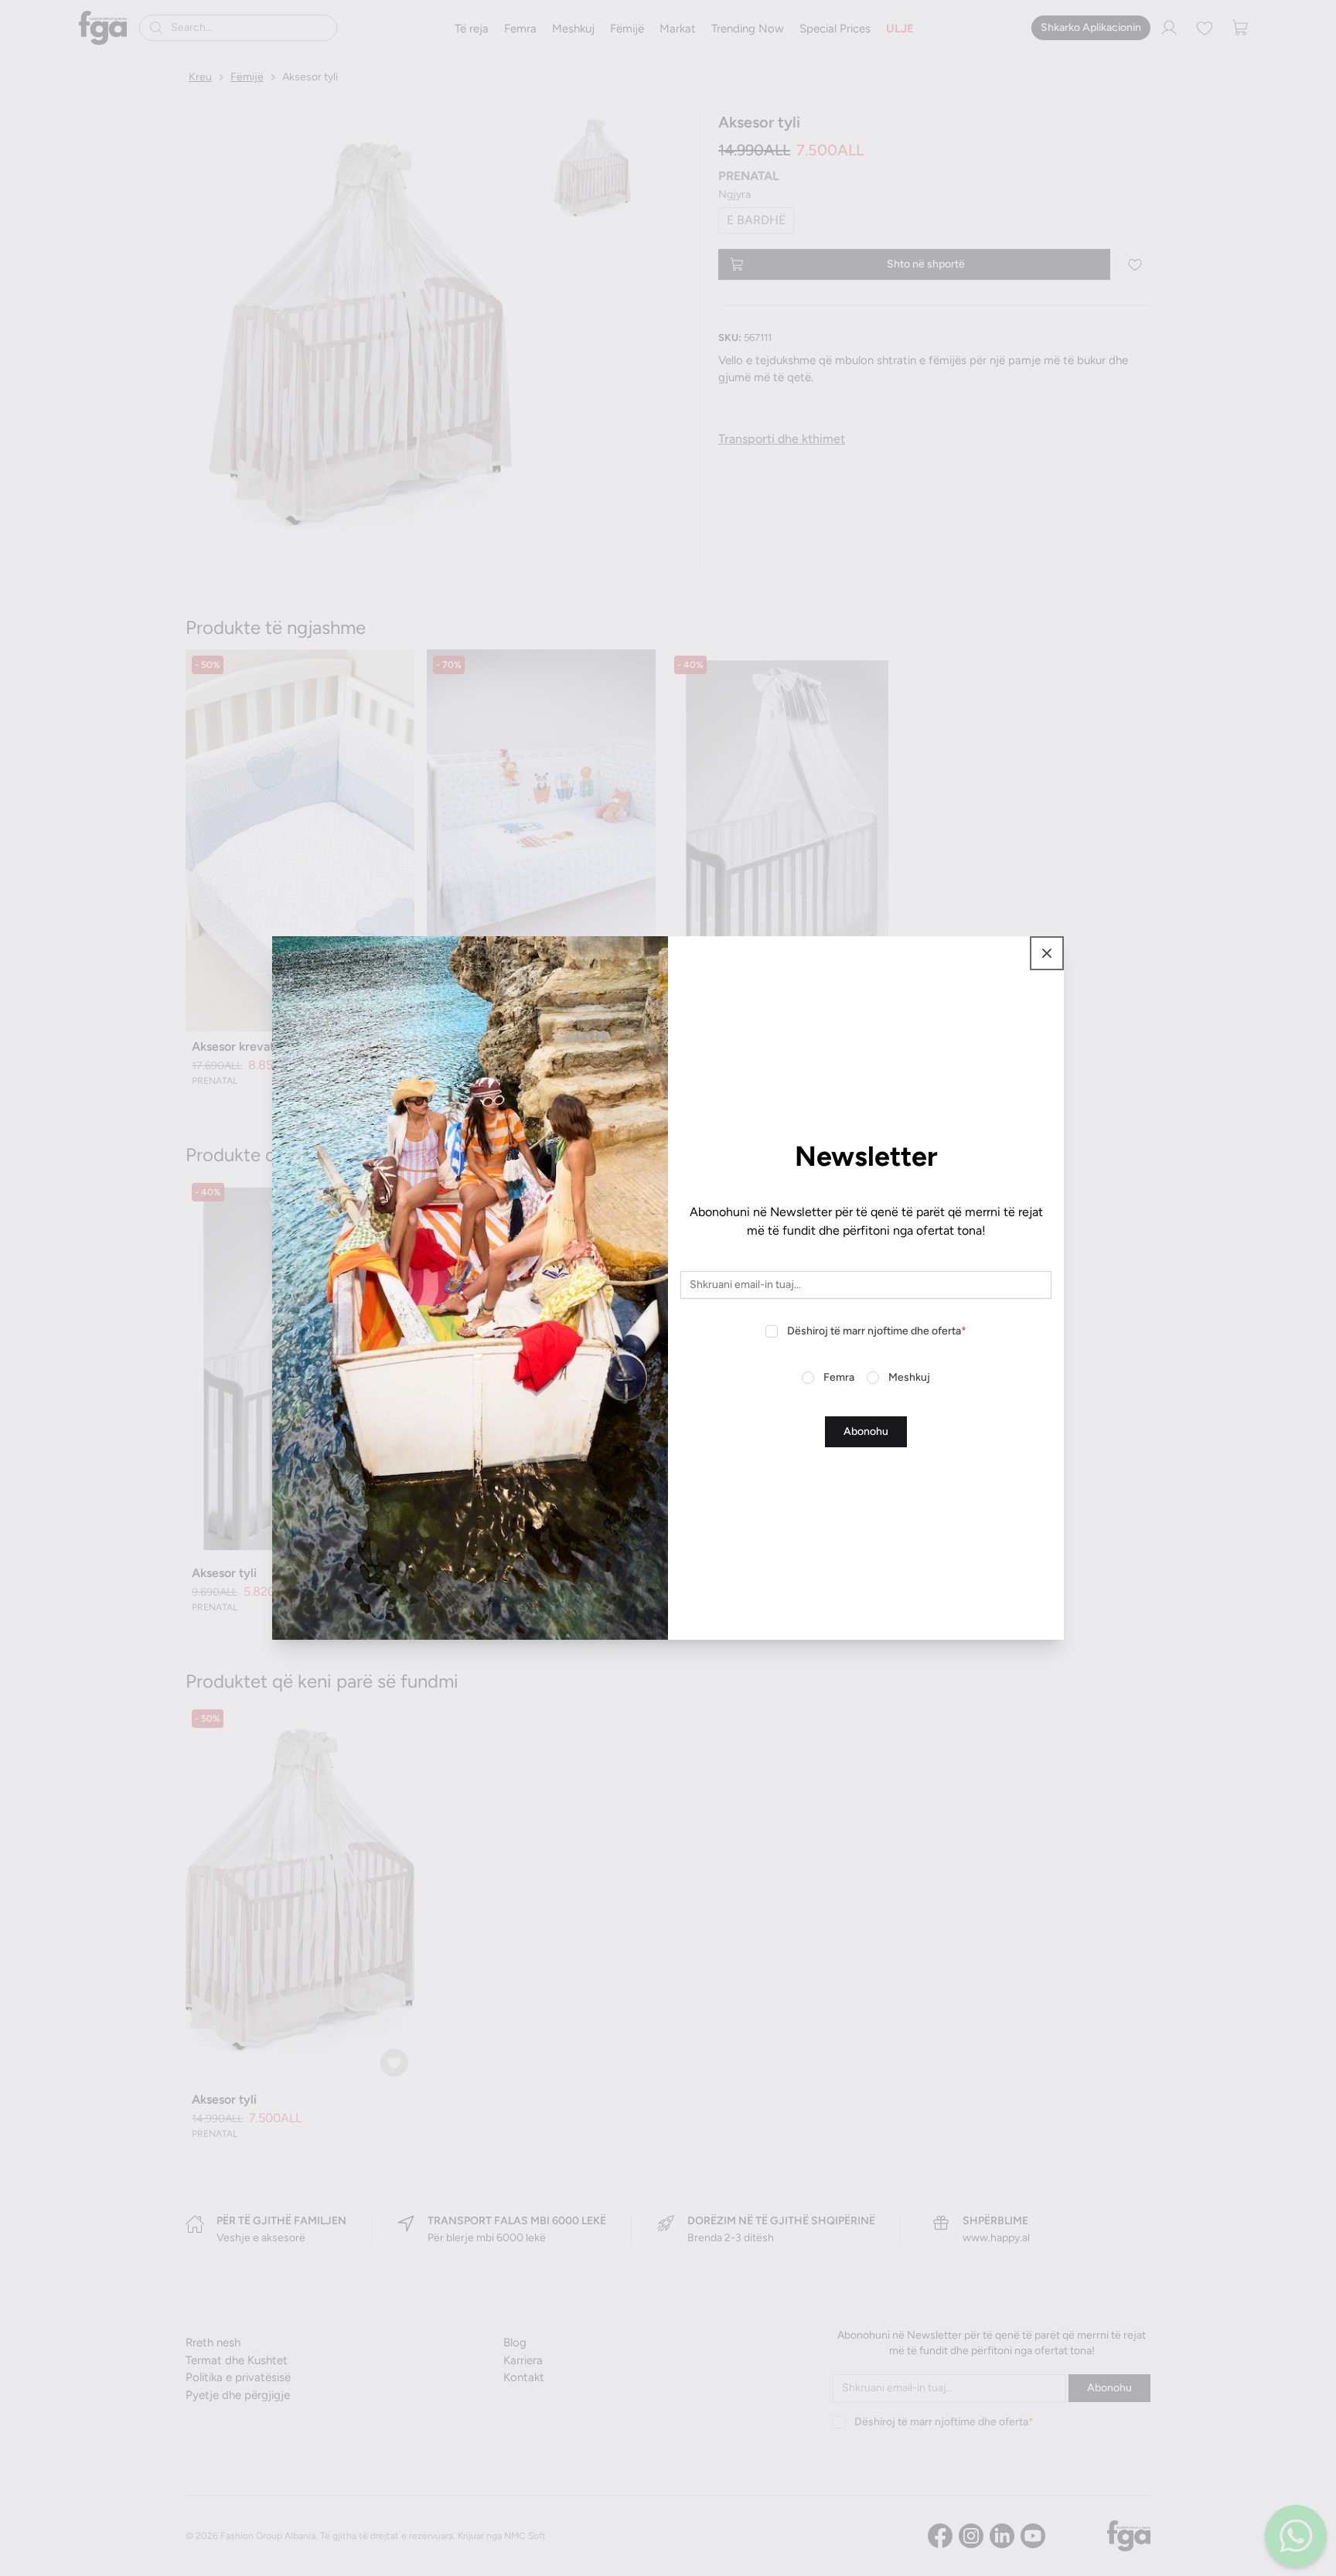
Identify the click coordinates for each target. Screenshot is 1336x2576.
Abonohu (866, 1431)
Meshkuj (909, 1377)
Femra (839, 1377)
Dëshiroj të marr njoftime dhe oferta (877, 1331)
